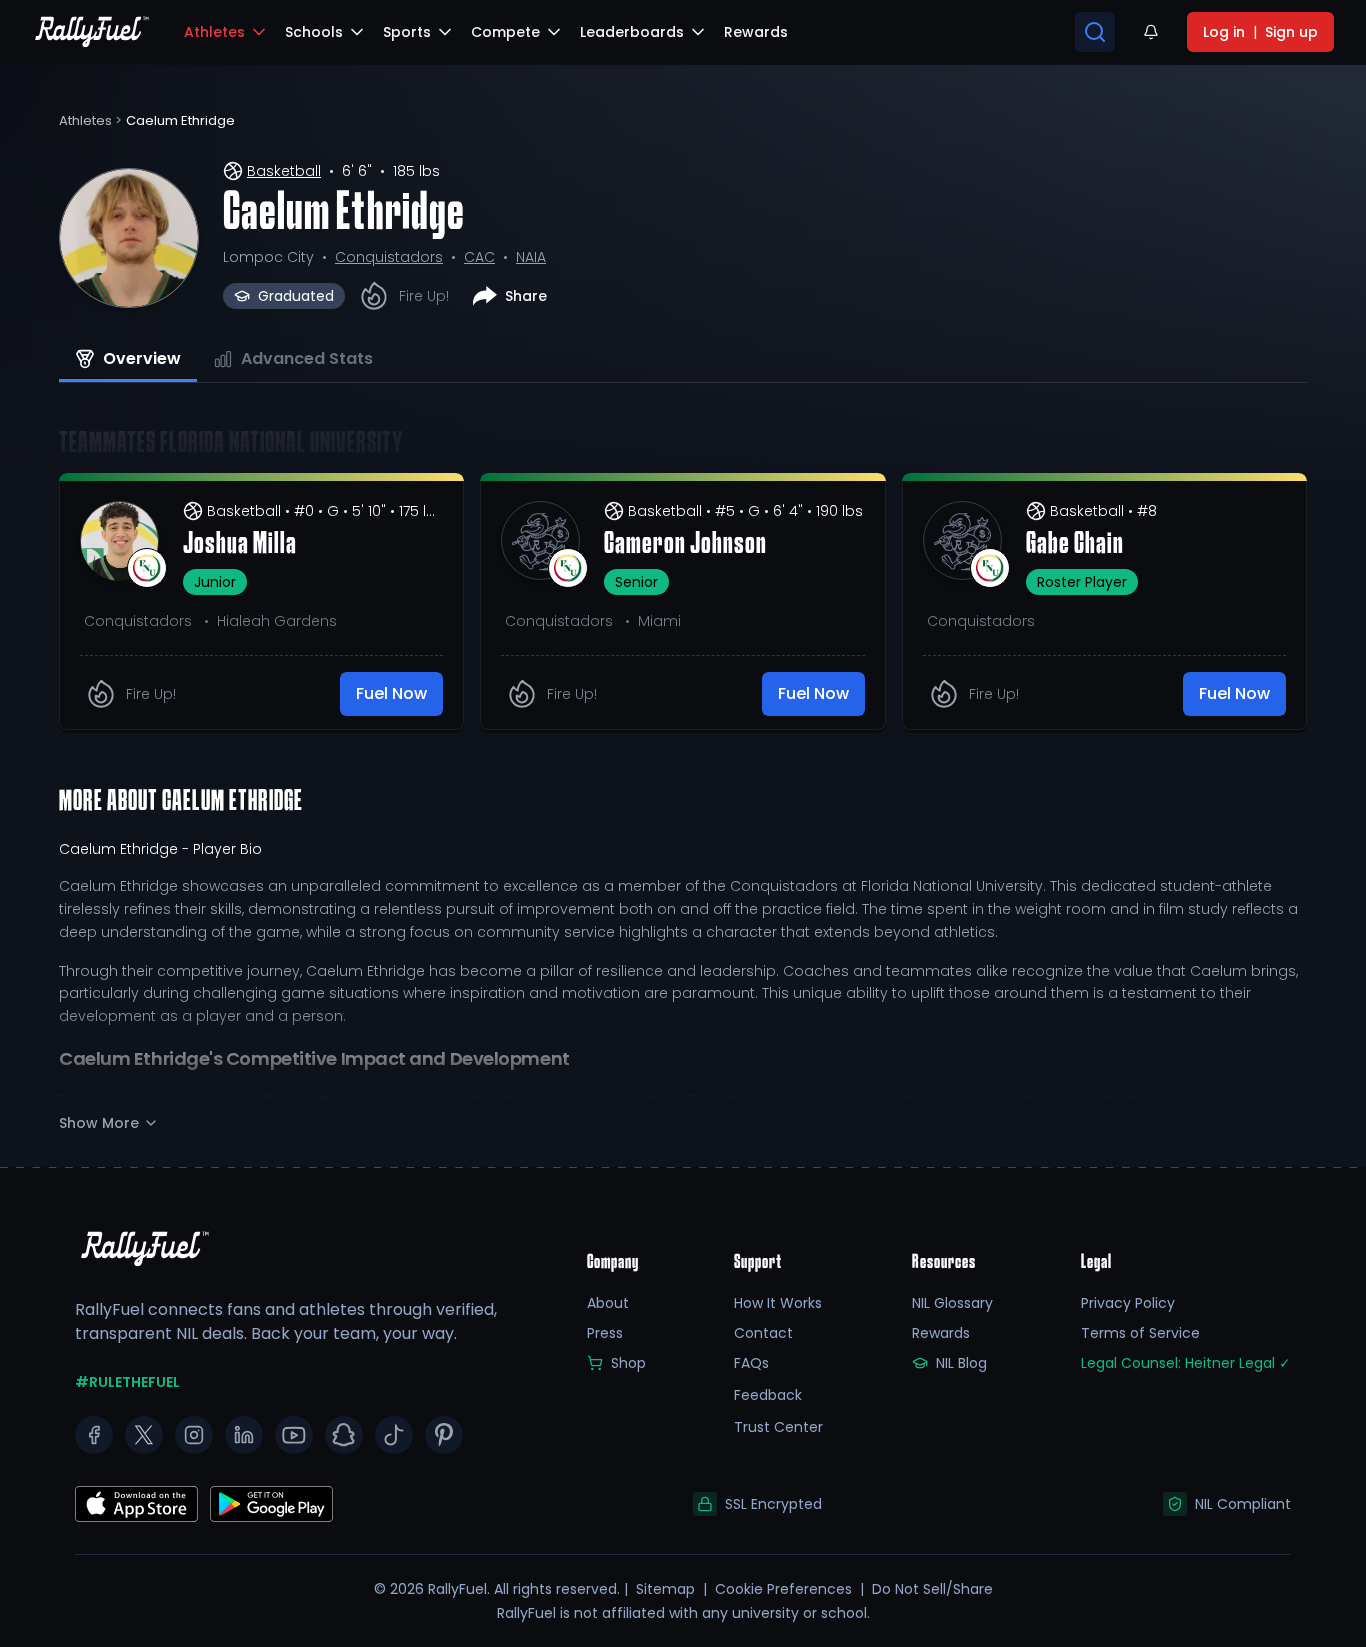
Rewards (941, 1333)
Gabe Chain (1075, 545)
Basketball (284, 171)
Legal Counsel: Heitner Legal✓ (1186, 1363)
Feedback (768, 1395)
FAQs (751, 1363)
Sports (407, 32)
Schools (314, 32)
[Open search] (1095, 32)
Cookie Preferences (783, 1589)
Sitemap (665, 1589)
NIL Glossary (952, 1303)
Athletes (214, 32)
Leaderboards (632, 32)
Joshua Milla (240, 545)
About (608, 1303)
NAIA (531, 257)
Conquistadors (389, 257)
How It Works (778, 1303)
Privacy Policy (1128, 1303)
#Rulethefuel (127, 1382)
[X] (144, 1435)
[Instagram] (194, 1435)
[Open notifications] (1151, 32)
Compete (505, 32)
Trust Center (778, 1427)
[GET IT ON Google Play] (136, 1504)
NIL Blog (961, 1363)
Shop (628, 1363)
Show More (99, 1123)
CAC (479, 257)
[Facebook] (94, 1435)
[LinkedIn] (244, 1435)
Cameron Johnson (685, 545)
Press (605, 1333)
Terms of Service (1140, 1333)
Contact (763, 1333)
